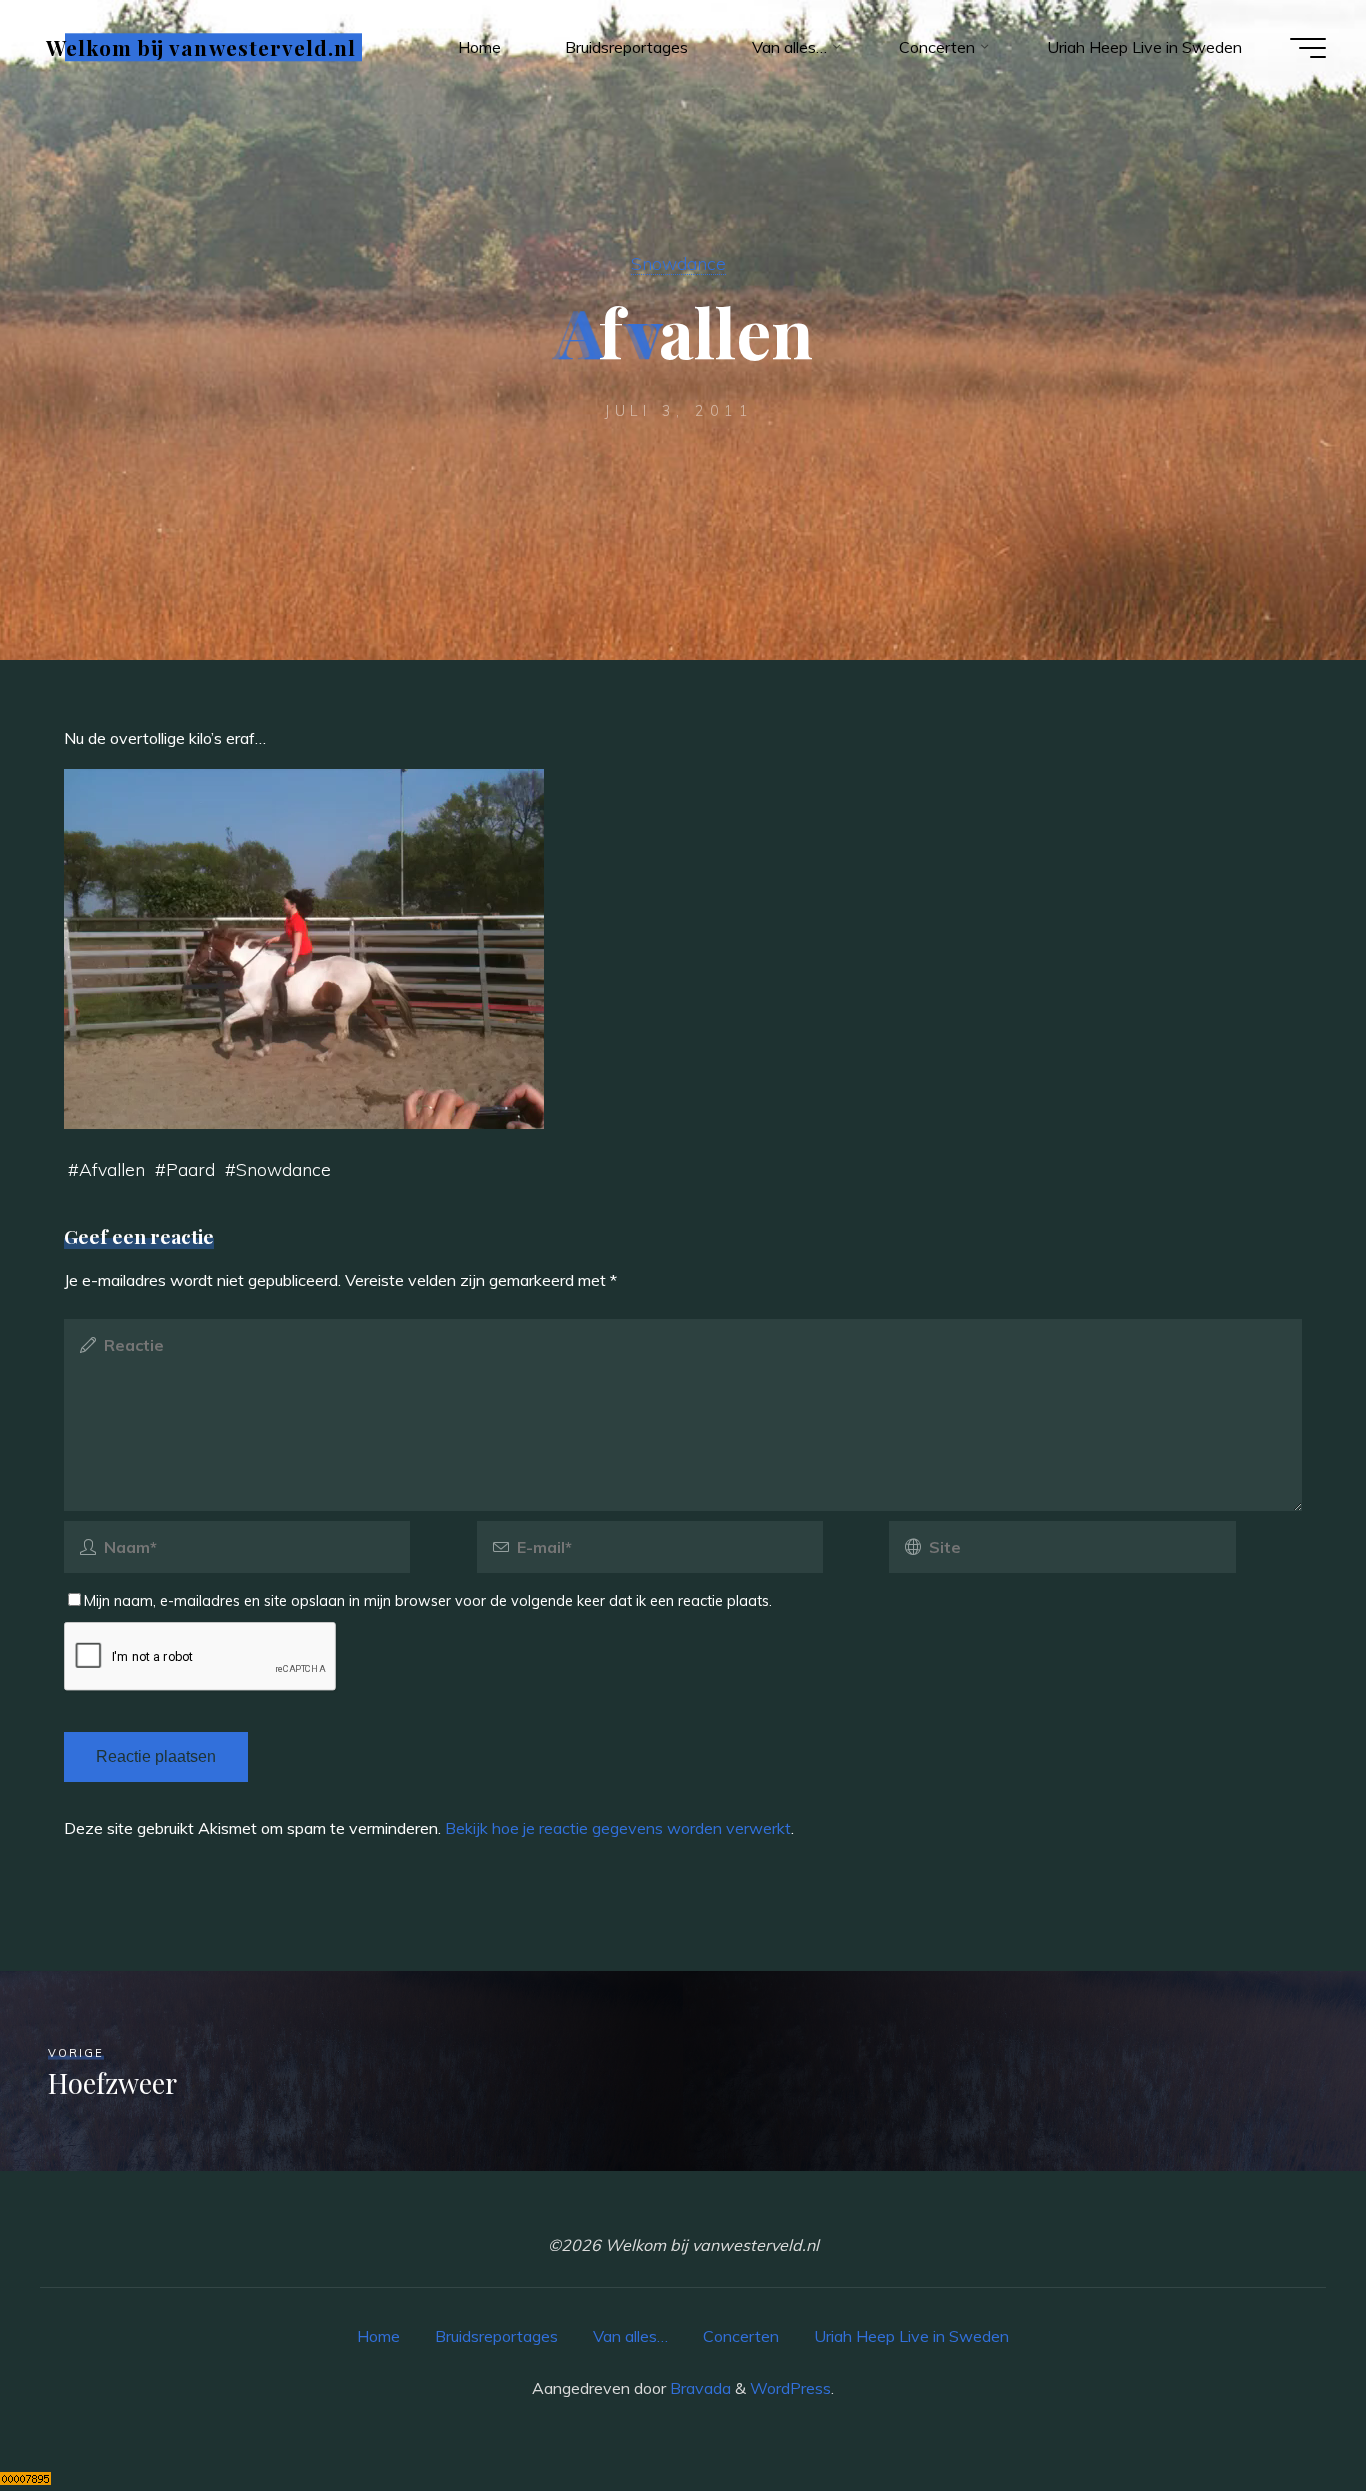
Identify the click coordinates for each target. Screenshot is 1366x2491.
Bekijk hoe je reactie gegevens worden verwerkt (618, 1828)
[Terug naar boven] (1288, 2413)
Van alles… (630, 2336)
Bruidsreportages (496, 2336)
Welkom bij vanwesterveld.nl (201, 47)
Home (378, 2336)
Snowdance (678, 263)
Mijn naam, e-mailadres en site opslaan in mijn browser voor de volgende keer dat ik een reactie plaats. (428, 1601)
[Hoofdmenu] (1308, 48)
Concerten (741, 2336)
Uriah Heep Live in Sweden (911, 2336)
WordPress (790, 2388)
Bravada (698, 2388)
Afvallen (112, 1169)
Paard (190, 1169)
